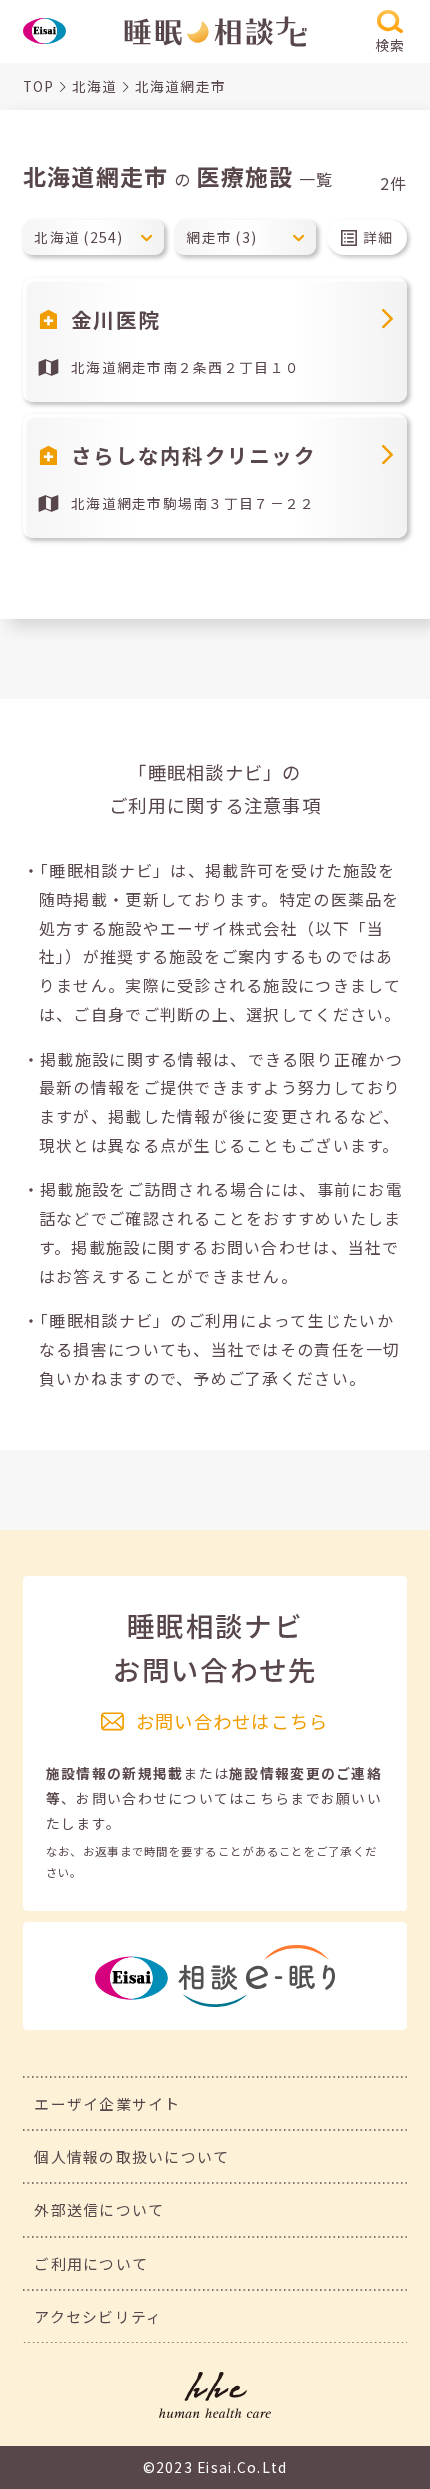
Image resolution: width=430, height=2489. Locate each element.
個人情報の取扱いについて (131, 2156)
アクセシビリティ (98, 2316)
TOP (39, 86)
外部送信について (99, 2209)
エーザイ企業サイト (107, 2103)
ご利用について (91, 2263)
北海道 (95, 86)
